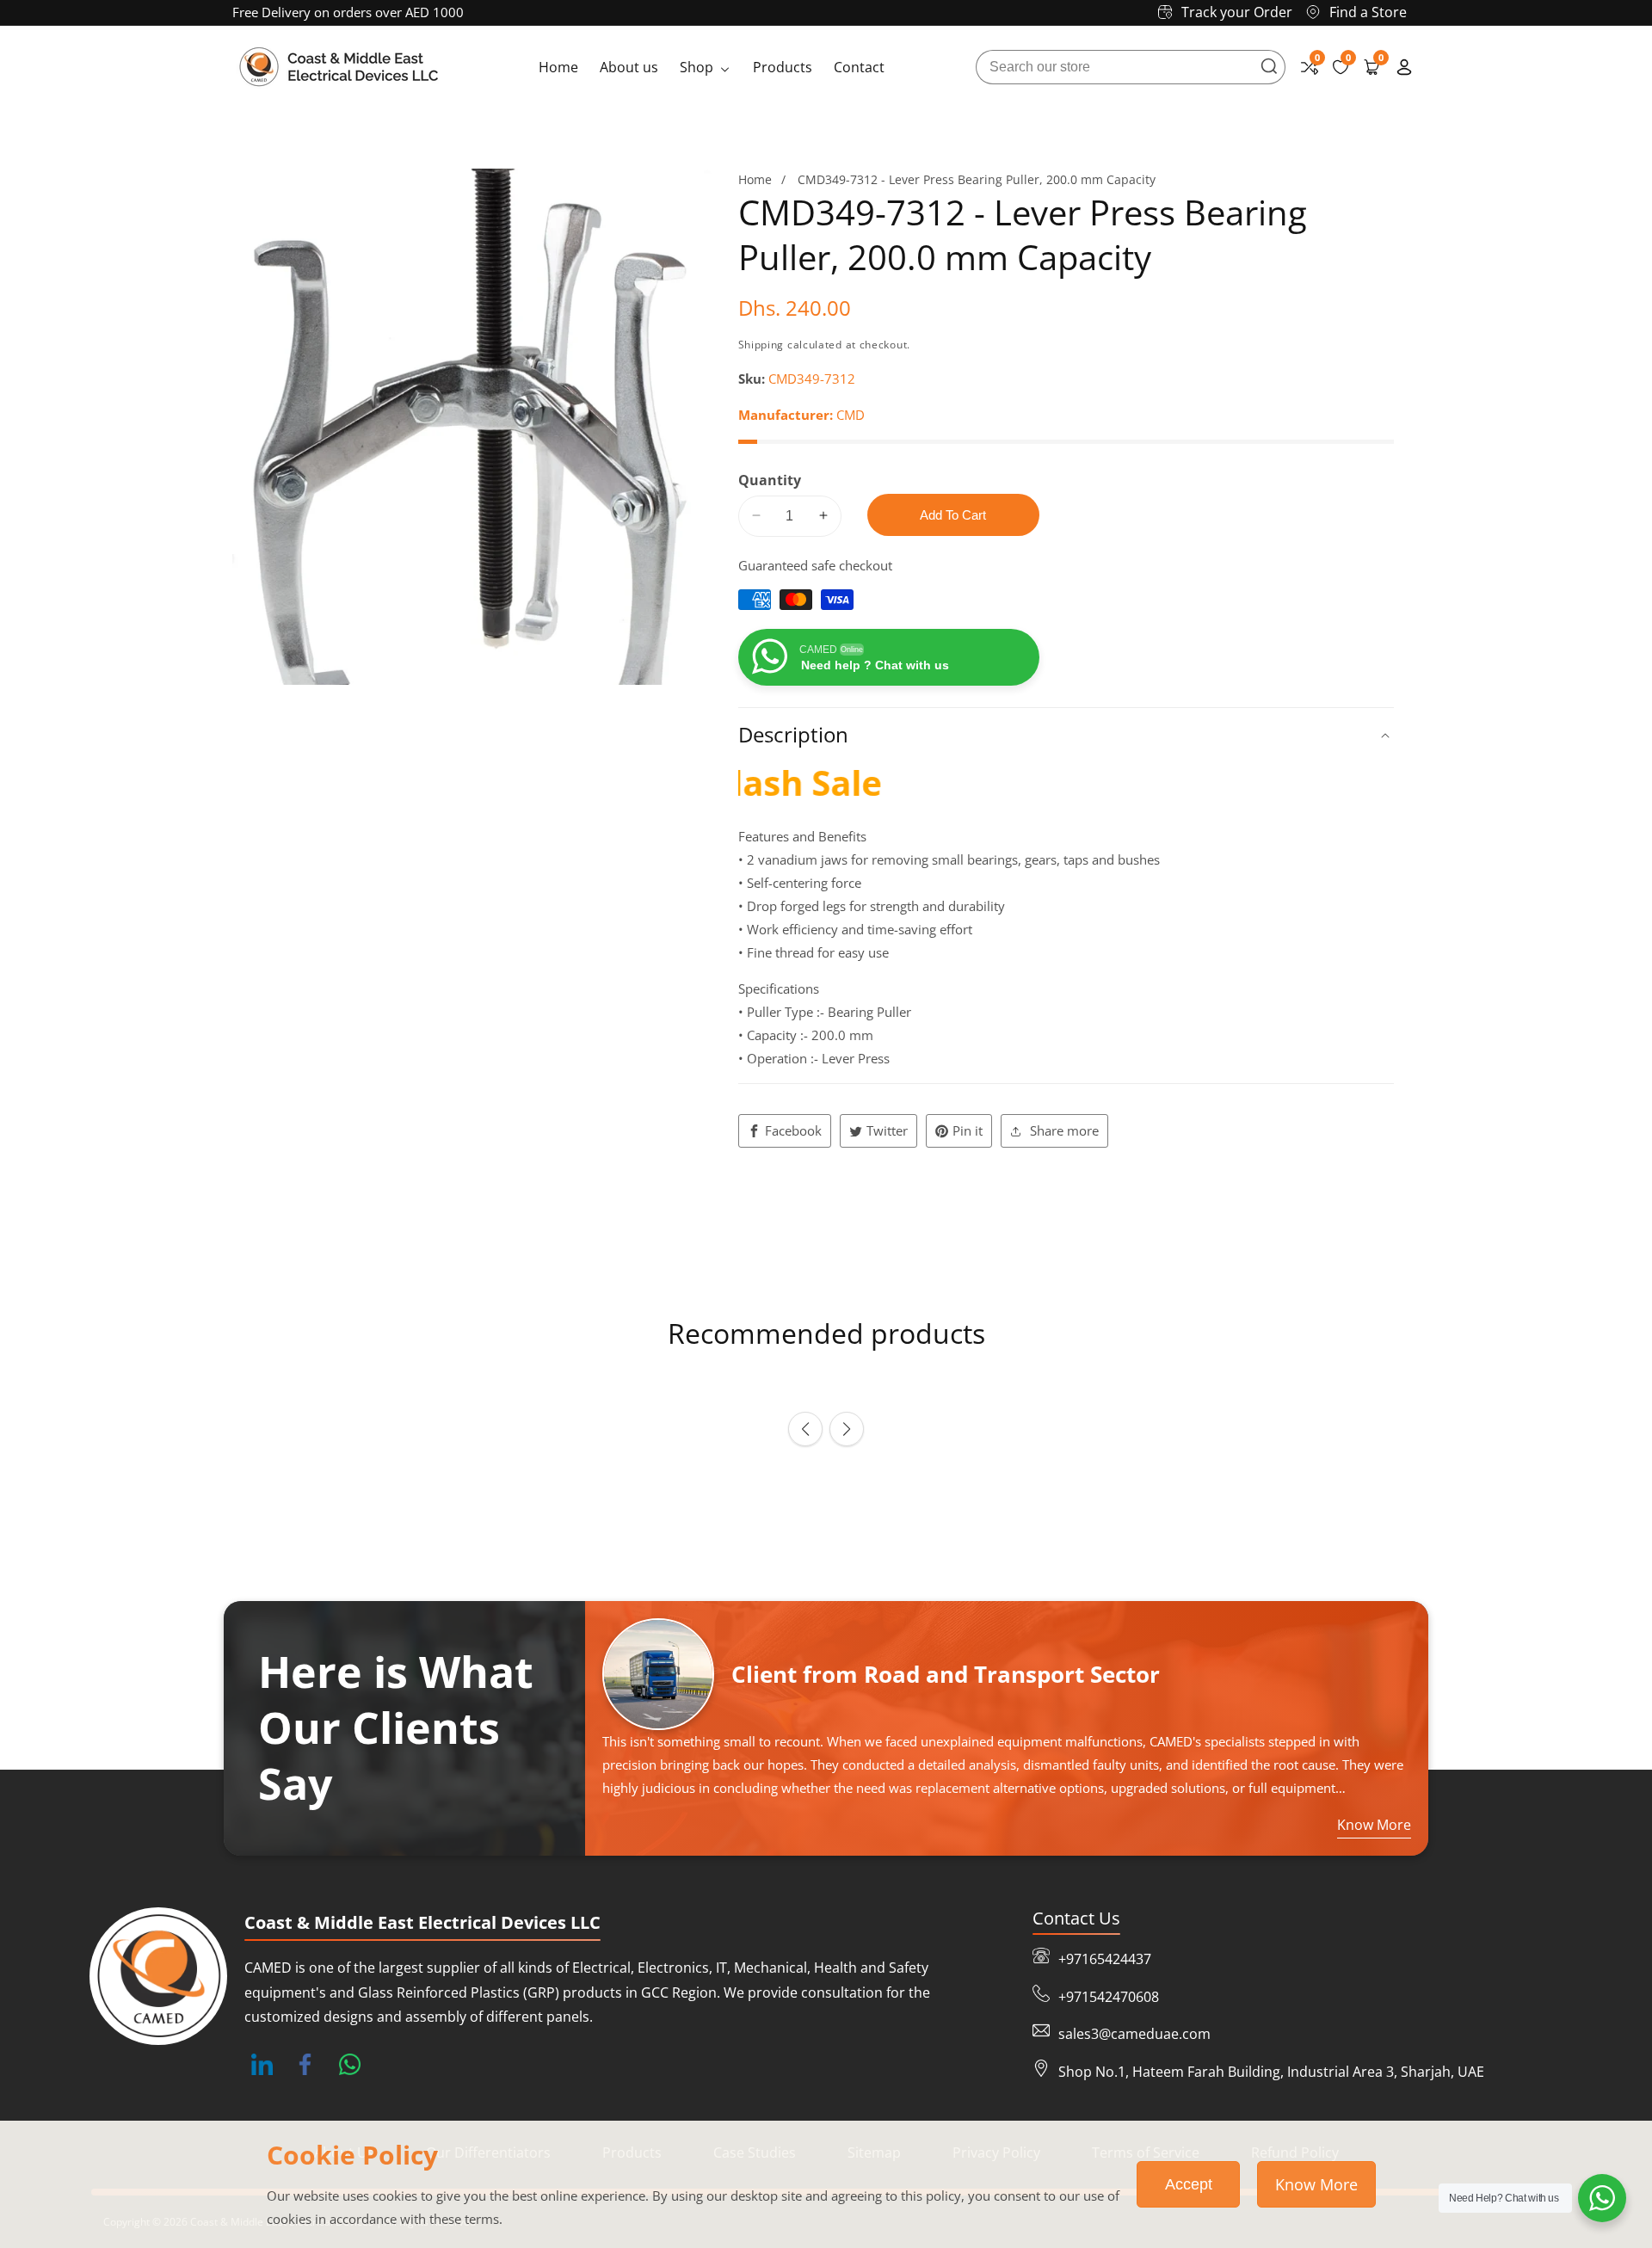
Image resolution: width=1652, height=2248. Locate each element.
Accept (1189, 2184)
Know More (1316, 2184)
